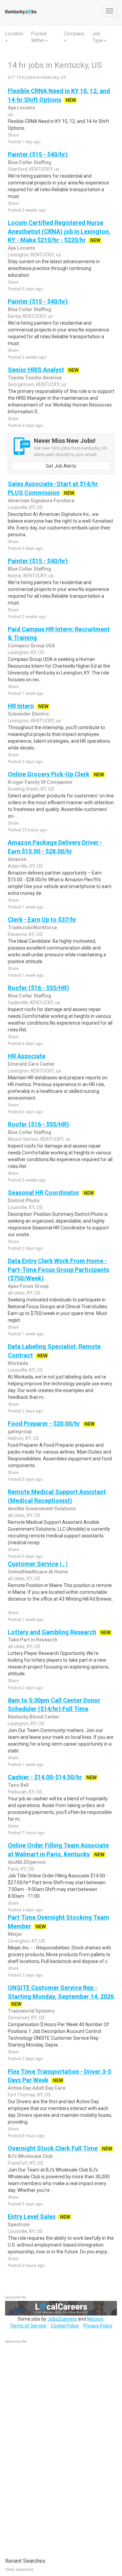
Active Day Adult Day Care (37, 2088)
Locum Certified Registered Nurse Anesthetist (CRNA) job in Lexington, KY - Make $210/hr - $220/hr (59, 231)
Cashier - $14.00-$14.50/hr (45, 1777)
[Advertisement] (56, 2447)
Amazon (17, 859)
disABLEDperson (27, 1862)
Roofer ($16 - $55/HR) (38, 988)
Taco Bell (18, 1785)
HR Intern (21, 706)
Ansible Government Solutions (42, 1509)
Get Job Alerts (61, 466)
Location (14, 34)
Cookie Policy (65, 2326)
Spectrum (19, 2224)
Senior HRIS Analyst (36, 370)
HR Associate (27, 1056)
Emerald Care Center (31, 1064)
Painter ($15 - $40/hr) (38, 154)
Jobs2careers (62, 2319)
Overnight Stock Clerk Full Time (53, 2148)
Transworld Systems (31, 2011)
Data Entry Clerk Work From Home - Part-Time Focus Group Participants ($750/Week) (58, 1269)
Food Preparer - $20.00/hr (44, 1424)
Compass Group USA (31, 646)
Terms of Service (28, 2326)
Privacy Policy (98, 2326)
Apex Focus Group (28, 1286)
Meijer (15, 1934)
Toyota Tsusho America (35, 378)
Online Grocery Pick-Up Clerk (49, 774)
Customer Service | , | (38, 1564)
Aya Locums (22, 108)
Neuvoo (95, 2319)
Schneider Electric (28, 714)
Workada (18, 1363)
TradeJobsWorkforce (32, 927)
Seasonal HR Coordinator (44, 1193)
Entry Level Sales (32, 2217)
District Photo (24, 1201)
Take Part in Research (33, 1640)
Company (74, 34)
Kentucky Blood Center (34, 1717)
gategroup (20, 1431)
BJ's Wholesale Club (30, 2156)
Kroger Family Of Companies (40, 782)
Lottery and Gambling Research (52, 1632)
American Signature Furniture (41, 501)
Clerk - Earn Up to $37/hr (42, 920)
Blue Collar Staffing (29, 162)
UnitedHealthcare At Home (38, 1572)
